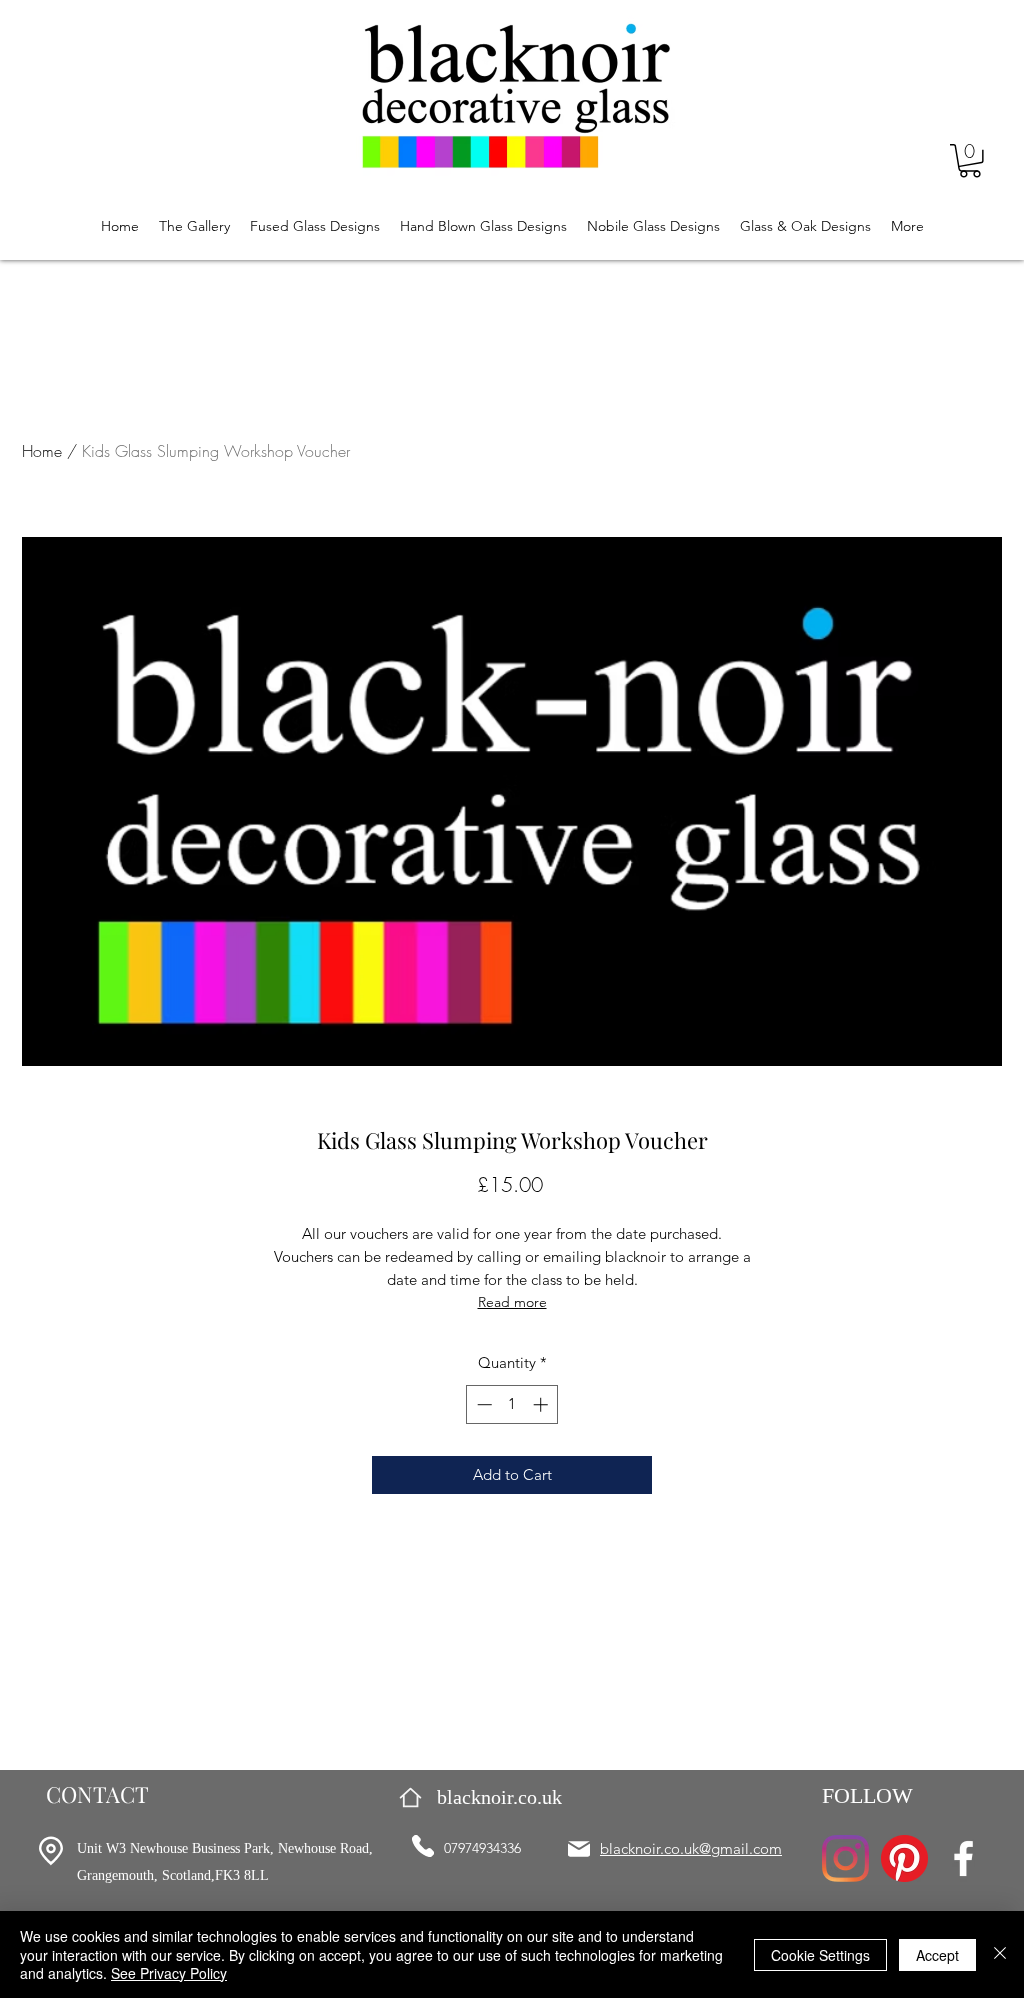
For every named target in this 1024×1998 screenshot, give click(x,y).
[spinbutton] (512, 1404)
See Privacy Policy (169, 1973)
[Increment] (542, 1404)
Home (42, 451)
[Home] (410, 1798)
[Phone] (423, 1846)
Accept (937, 1955)
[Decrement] (482, 1404)
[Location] (50, 1851)
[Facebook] (963, 1858)
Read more (512, 1302)
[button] (970, 161)
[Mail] (579, 1849)
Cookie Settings (820, 1955)
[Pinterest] (904, 1858)
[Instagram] (845, 1858)
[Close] (1000, 1954)
